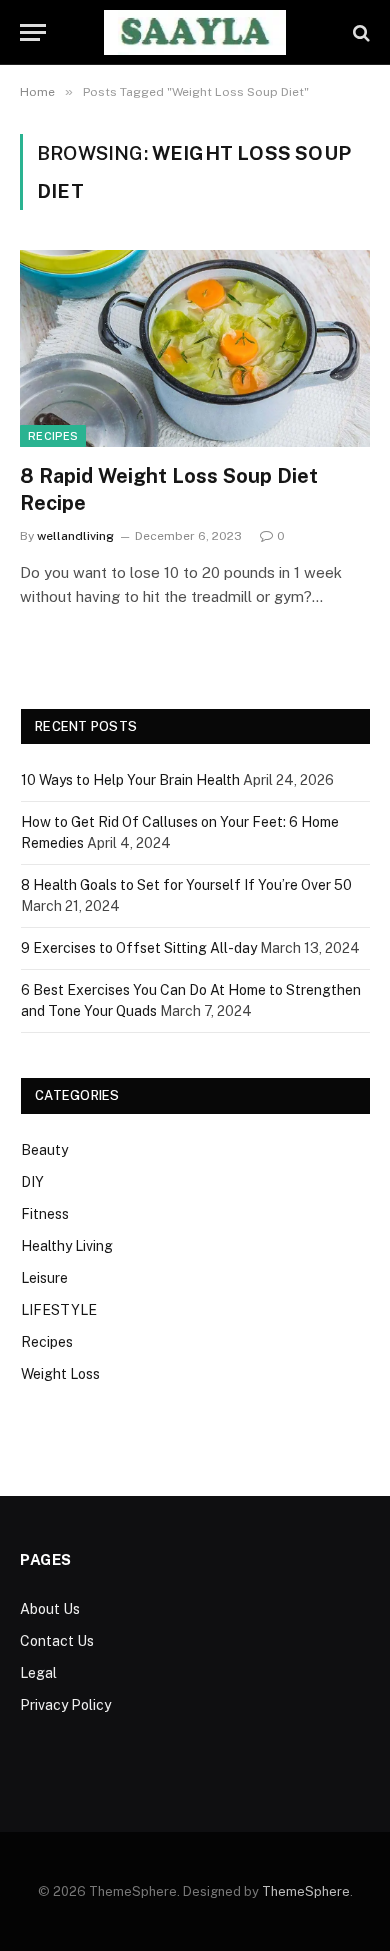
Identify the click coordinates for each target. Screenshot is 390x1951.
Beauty (44, 1150)
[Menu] (33, 32)
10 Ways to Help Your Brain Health (130, 780)
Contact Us (57, 1641)
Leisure (44, 1278)
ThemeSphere (306, 1891)
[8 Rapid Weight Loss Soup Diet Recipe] (195, 348)
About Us (50, 1609)
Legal (38, 1673)
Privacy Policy (65, 1705)
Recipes (53, 436)
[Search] (359, 32)
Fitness (45, 1214)
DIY (32, 1182)
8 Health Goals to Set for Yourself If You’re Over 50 (186, 885)
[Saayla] (195, 32)
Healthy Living (67, 1246)
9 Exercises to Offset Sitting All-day (139, 948)
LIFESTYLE (59, 1310)
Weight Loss (60, 1374)
